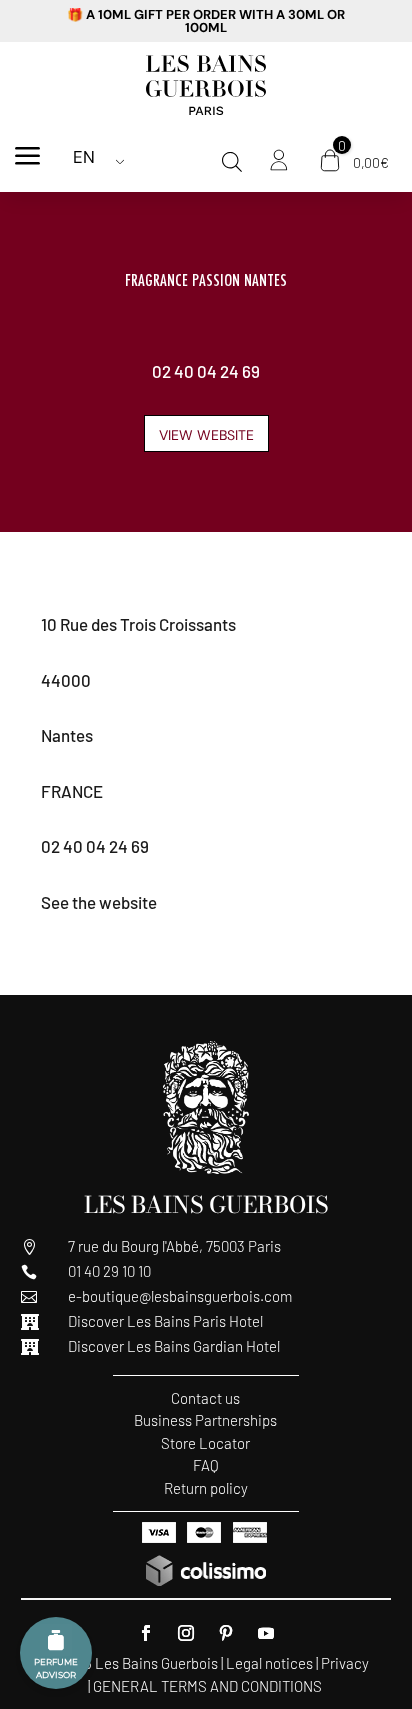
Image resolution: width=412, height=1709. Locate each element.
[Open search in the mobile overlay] (232, 162)
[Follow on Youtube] (266, 1633)
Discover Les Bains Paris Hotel (165, 1321)
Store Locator (205, 1443)
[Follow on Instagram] (186, 1633)
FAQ (206, 1465)
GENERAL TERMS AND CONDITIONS (207, 1686)
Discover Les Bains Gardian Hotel (174, 1346)
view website (206, 435)
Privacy (345, 1663)
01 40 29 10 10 (109, 1271)
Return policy (206, 1488)
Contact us (205, 1398)
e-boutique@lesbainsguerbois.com (180, 1296)
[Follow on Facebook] (146, 1633)
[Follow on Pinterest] (226, 1633)
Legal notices (269, 1663)
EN (84, 157)
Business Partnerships (205, 1420)
